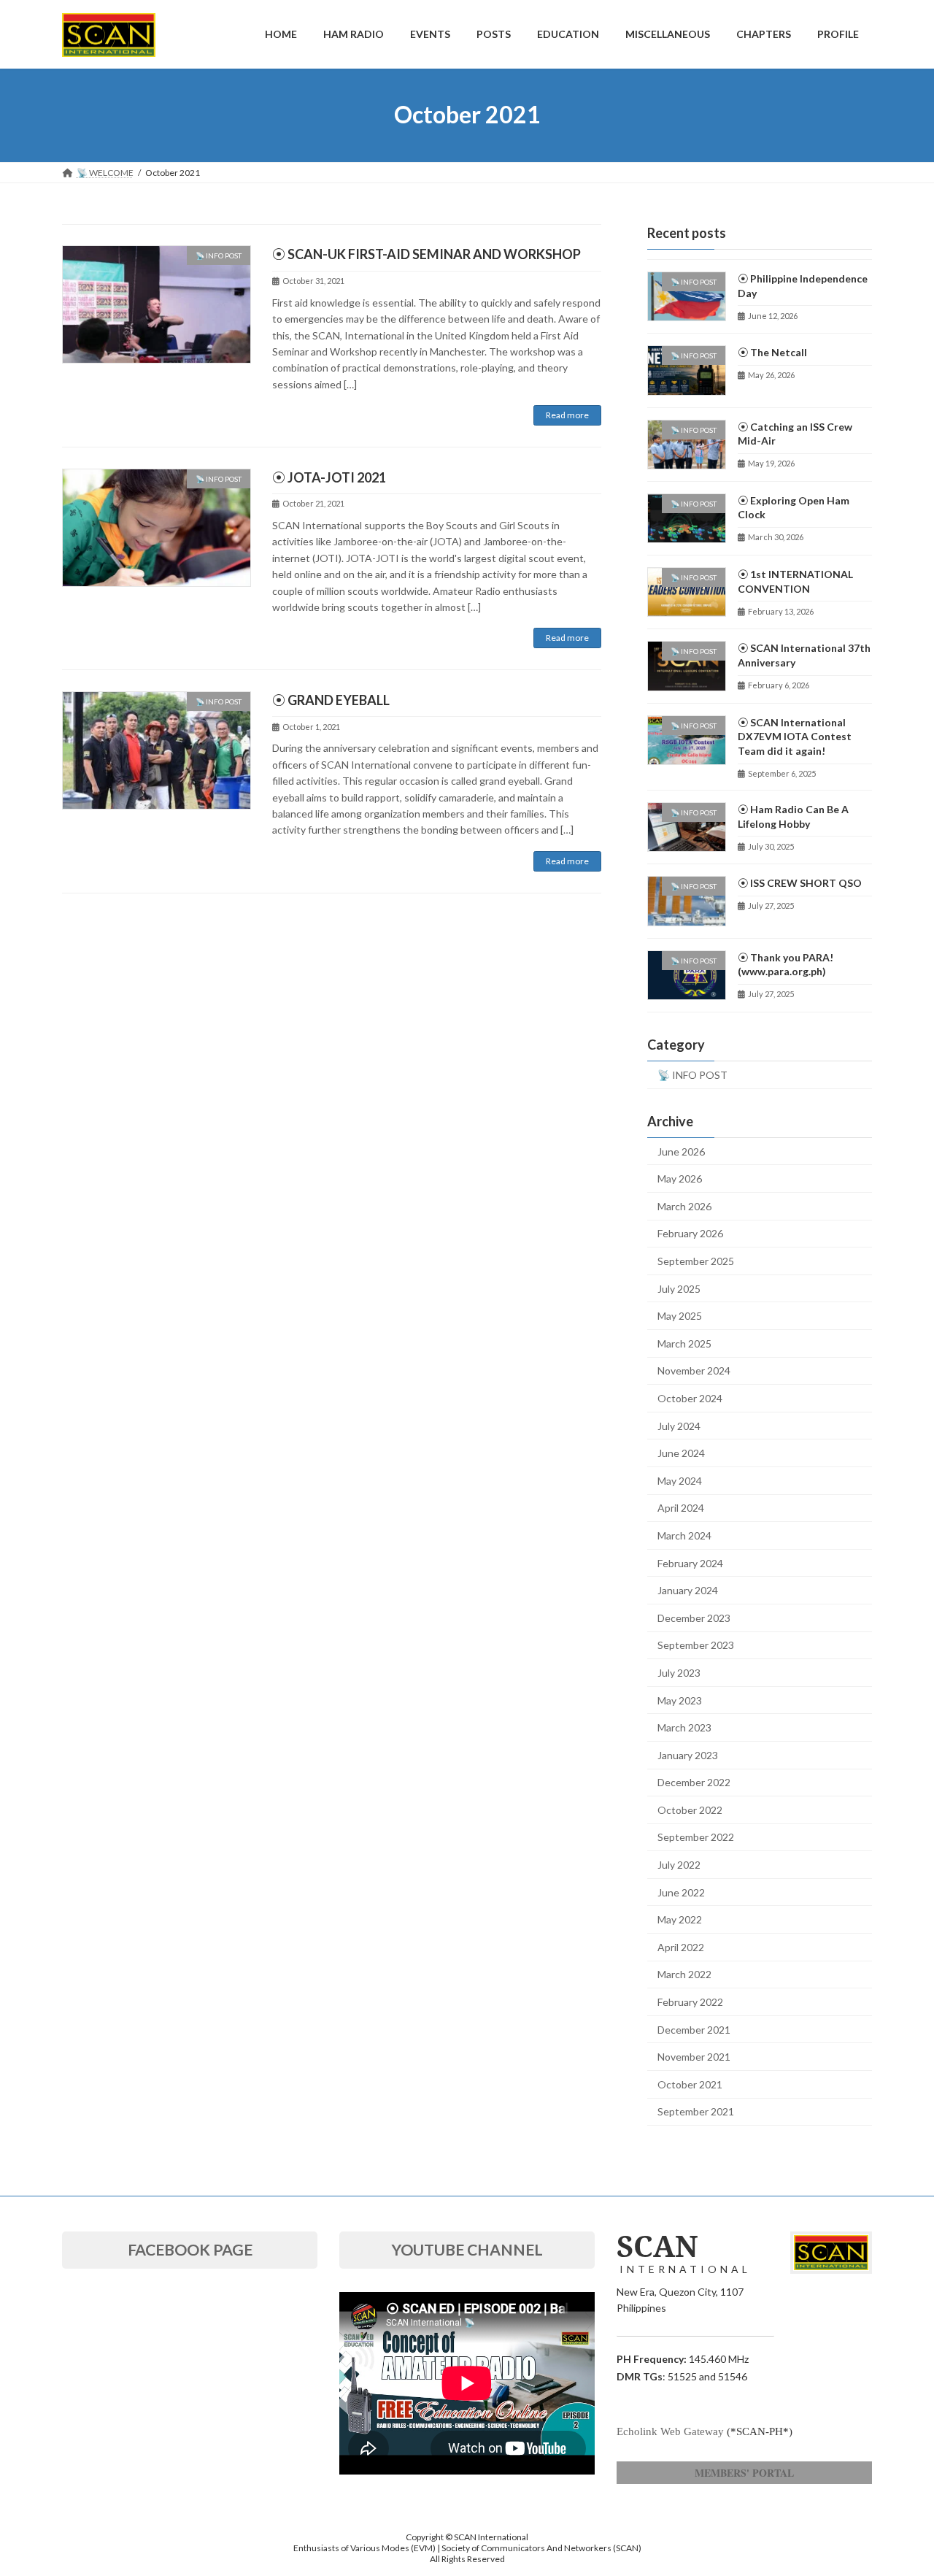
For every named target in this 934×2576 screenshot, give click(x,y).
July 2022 (679, 1865)
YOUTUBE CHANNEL (467, 2249)
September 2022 (696, 1837)
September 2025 (696, 1261)
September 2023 (696, 1645)
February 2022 (690, 2002)
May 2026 (680, 1179)
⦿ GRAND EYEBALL (331, 700)
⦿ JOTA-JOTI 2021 (329, 477)
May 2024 (680, 1480)
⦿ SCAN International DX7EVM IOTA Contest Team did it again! (795, 736)
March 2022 (684, 1974)
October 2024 (690, 1398)
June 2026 (681, 1151)
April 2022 (681, 1946)
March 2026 (684, 1206)
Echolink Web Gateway (670, 2431)
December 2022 (694, 1782)
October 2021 (690, 2084)
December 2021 (694, 2029)
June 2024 (681, 1453)
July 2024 (679, 1425)
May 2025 (680, 1316)
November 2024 (694, 1370)
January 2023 (688, 1754)
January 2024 (688, 1590)
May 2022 (680, 1919)
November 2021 (694, 2057)
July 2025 (679, 1288)
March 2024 (684, 1535)
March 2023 (684, 1727)
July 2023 (679, 1673)
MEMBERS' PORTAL (744, 2473)
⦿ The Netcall (772, 352)
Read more (567, 415)
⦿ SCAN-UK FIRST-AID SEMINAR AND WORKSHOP (427, 254)
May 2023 (680, 1700)
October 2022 (690, 1809)
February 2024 (690, 1562)
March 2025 (684, 1343)
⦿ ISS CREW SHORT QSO (800, 883)
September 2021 (696, 2111)
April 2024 (681, 1508)
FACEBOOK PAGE (190, 2249)
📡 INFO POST (692, 1074)
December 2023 (694, 1617)
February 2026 (690, 1233)
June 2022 (681, 1892)
